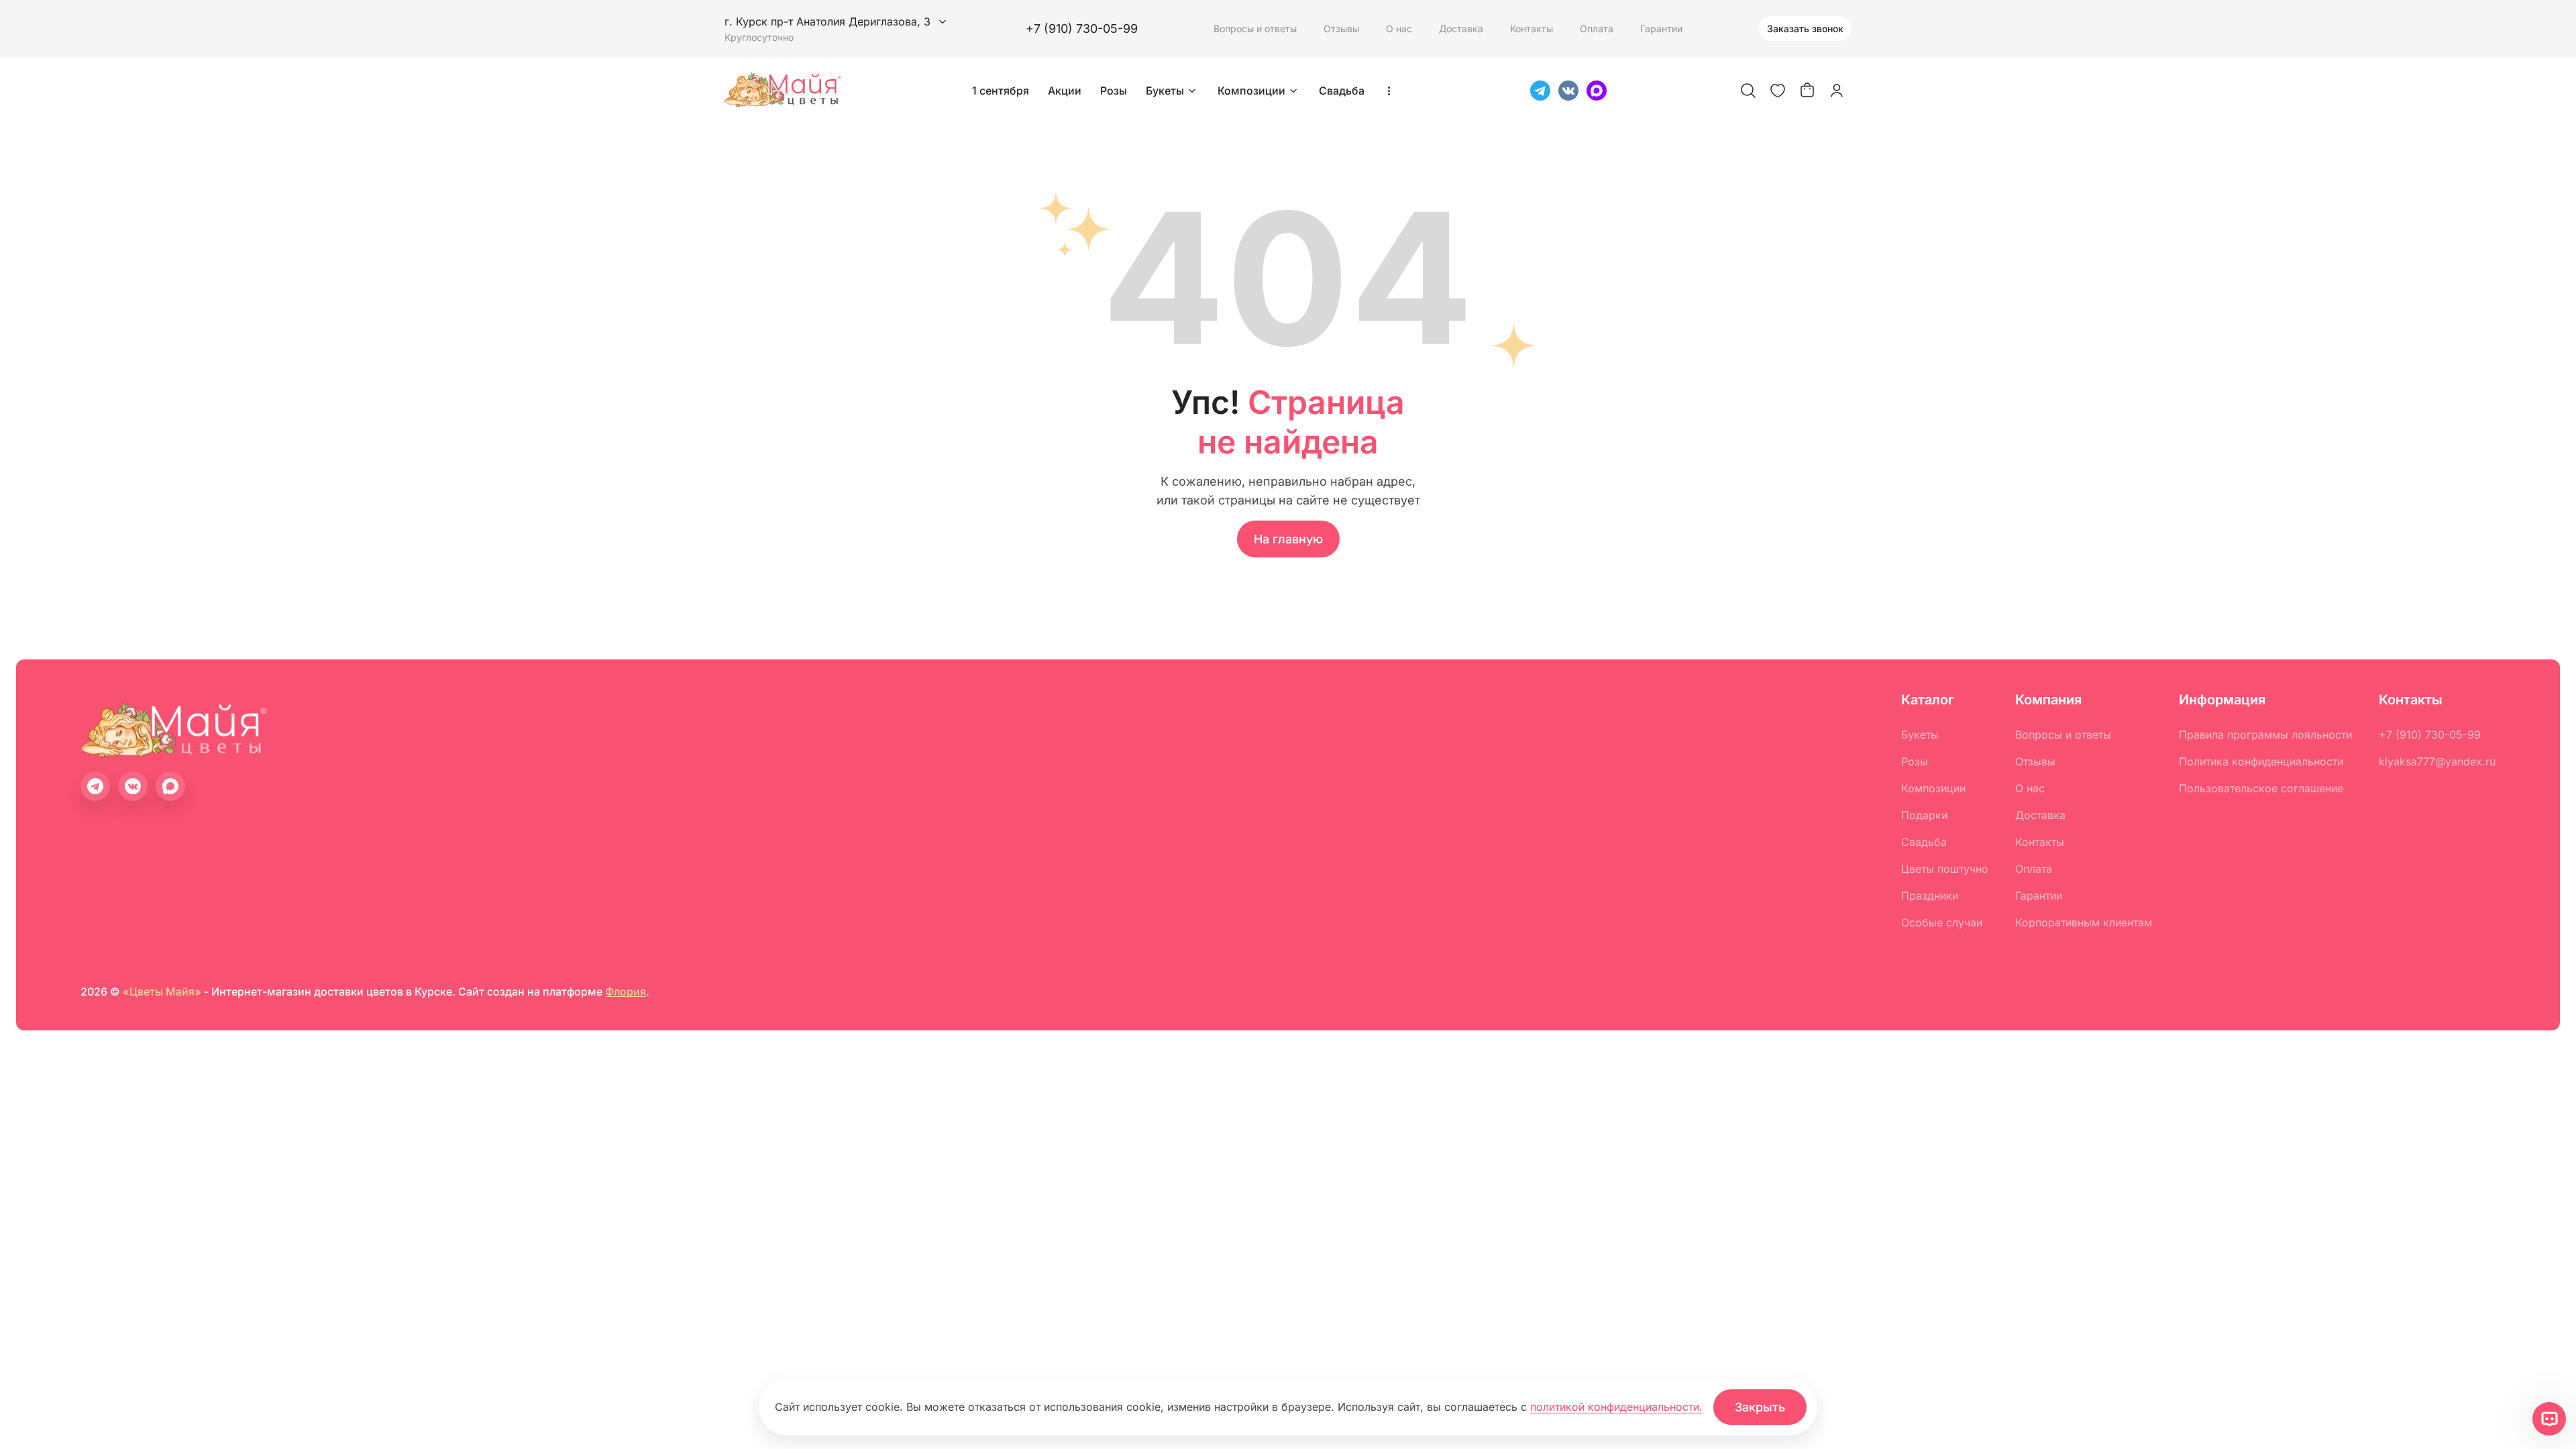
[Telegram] (1540, 91)
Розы (1114, 91)
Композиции (1251, 91)
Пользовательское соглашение (2261, 788)
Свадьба (1342, 91)
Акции (1065, 91)
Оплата (1597, 29)
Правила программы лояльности (2265, 735)
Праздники (1930, 896)
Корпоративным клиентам (2084, 922)
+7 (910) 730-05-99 (1082, 29)
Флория (626, 991)
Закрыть (1760, 1407)
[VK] (1568, 91)
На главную (1288, 539)
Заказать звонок (1805, 29)
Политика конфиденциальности (2261, 761)
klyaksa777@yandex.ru (2437, 761)
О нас (1399, 29)
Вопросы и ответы (1255, 29)
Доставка (1461, 29)
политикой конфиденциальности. (1616, 1407)
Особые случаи (1942, 922)
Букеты (1165, 91)
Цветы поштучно (1945, 869)
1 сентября (1001, 91)
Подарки (1924, 815)
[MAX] (1597, 91)
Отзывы (1341, 29)
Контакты (1532, 29)
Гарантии (1661, 29)
